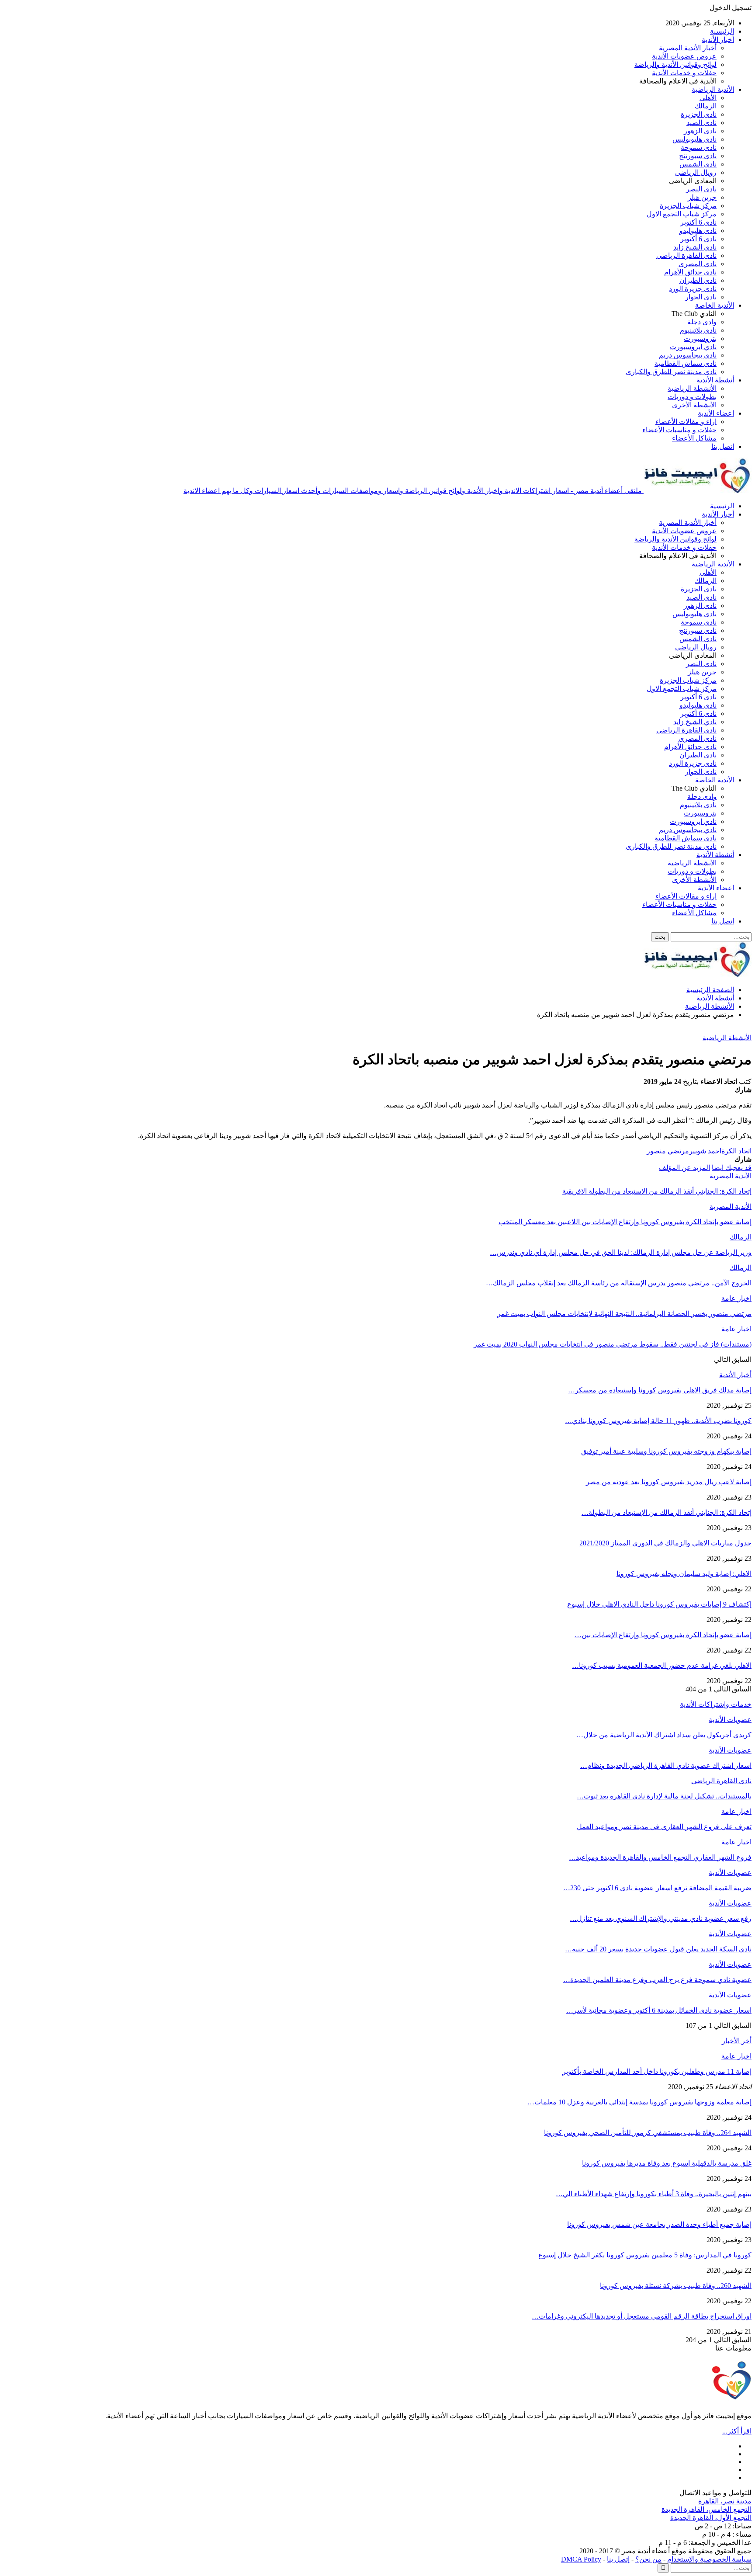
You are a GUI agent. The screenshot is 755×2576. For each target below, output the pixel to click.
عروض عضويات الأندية (684, 56)
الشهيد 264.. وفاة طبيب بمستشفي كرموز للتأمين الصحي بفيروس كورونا (648, 2133)
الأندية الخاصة (715, 305)
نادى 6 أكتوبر (698, 222)
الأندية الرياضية (713, 89)
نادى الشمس (698, 164)
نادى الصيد (701, 123)
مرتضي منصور (668, 1151)
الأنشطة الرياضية (692, 388)
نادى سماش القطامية (686, 363)
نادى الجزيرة (699, 114)
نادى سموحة (699, 148)
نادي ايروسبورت (693, 347)
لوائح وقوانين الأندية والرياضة (675, 64)
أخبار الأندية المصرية (688, 48)
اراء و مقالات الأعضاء (686, 422)
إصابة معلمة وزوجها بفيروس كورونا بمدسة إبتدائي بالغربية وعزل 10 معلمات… (639, 2102)
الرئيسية (722, 31)
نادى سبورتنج (698, 156)
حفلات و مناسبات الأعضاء (679, 430)
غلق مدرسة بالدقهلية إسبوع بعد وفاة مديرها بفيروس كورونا (667, 2163)
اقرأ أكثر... (737, 2431)
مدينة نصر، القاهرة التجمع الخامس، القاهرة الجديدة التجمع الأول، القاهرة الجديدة (707, 2509)
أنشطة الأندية (715, 380)
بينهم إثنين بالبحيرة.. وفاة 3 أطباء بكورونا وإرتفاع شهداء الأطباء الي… (654, 2194)
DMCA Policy (581, 2559)
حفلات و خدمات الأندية (684, 73)
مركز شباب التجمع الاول (682, 214)
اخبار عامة (736, 1298)
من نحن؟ (648, 2559)
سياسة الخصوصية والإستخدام (709, 2559)
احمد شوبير (705, 1151)
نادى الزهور (700, 131)
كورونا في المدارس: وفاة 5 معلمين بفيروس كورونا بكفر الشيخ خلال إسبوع (645, 2255)
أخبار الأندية (718, 40)
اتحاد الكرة (736, 1151)
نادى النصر (701, 189)
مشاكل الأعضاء (694, 438)
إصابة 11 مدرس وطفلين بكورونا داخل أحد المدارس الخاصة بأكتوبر (657, 2071)
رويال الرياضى (696, 172)
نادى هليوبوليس (694, 139)
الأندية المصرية (731, 1176)
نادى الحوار (701, 297)
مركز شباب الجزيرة (688, 206)
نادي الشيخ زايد (695, 247)
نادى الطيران (698, 280)
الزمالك (706, 106)
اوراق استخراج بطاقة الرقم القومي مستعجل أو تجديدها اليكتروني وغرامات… (642, 2316)
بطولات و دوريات (692, 397)
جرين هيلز (702, 197)
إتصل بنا (618, 2559)
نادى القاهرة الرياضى (686, 255)
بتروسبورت (700, 338)
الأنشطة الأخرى (694, 405)
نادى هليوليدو (698, 231)
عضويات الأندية (730, 1720)
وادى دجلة (702, 322)
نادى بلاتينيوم (698, 330)
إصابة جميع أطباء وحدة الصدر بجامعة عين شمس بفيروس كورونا (659, 2224)
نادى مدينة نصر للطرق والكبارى (671, 372)
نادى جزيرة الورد (693, 289)
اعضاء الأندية (716, 413)
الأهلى (708, 98)
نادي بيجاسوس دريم (688, 355)
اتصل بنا (723, 446)
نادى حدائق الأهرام (690, 272)
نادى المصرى (698, 264)
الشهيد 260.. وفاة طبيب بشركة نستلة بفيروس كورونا (676, 2286)
